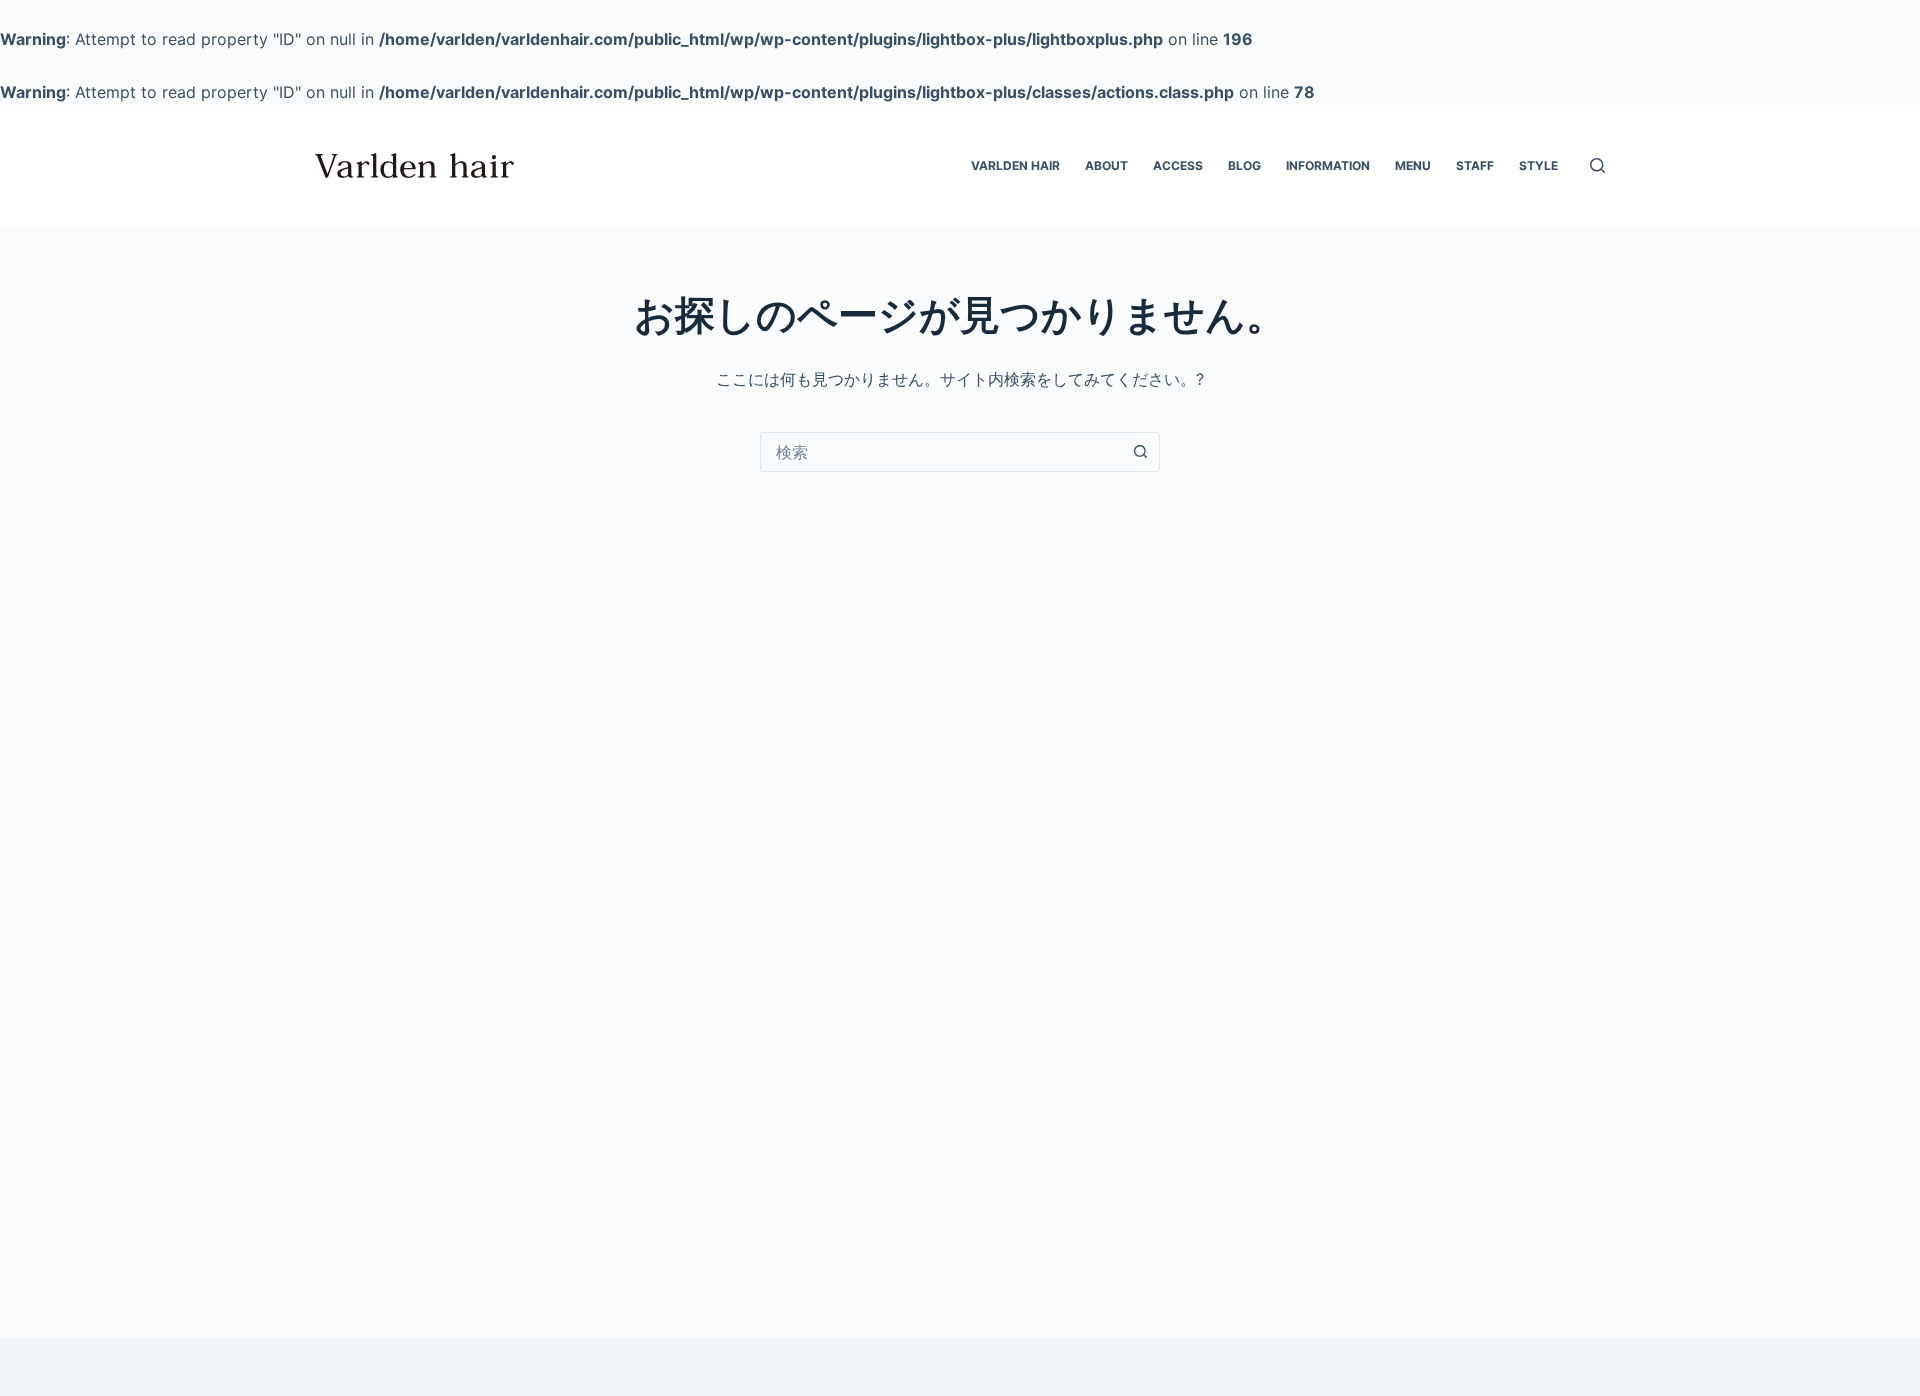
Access (1178, 165)
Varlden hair (1015, 165)
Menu (1413, 165)
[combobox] (941, 452)
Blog (1244, 165)
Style (1538, 165)
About (1106, 165)
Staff (1475, 165)
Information (1328, 165)
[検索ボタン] (1140, 452)
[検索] (1597, 165)
